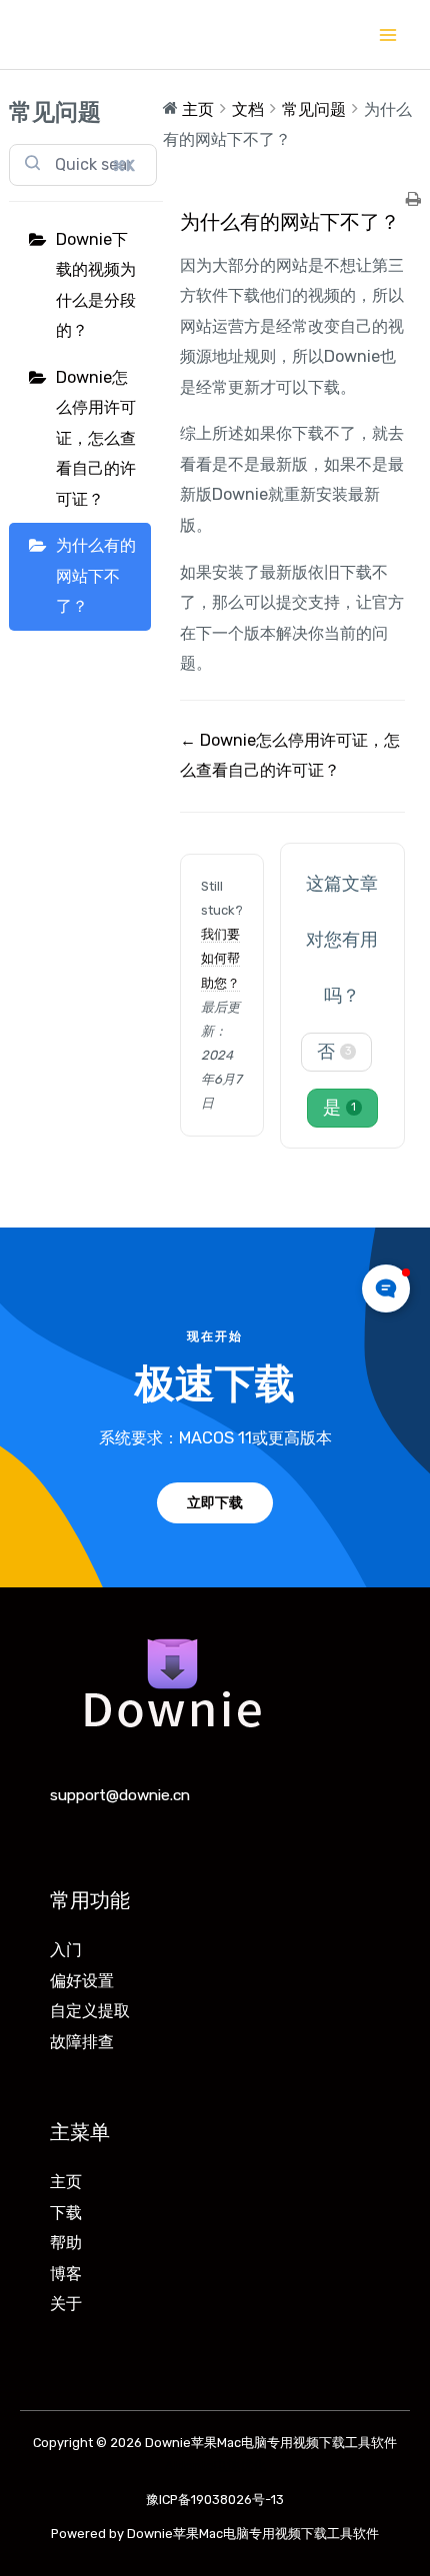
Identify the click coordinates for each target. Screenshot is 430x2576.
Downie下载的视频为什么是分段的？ (96, 285)
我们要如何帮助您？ (220, 958)
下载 (66, 2213)
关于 (66, 2304)
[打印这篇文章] (413, 201)
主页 (66, 2182)
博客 (66, 2274)
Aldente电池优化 (215, 2466)
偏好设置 (82, 1981)
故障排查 (82, 2042)
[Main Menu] (387, 34)
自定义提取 (90, 2011)
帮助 (66, 2243)
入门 (66, 1950)
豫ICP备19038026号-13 (215, 2500)
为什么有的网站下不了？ (96, 576)
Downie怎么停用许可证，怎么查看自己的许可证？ (96, 438)
